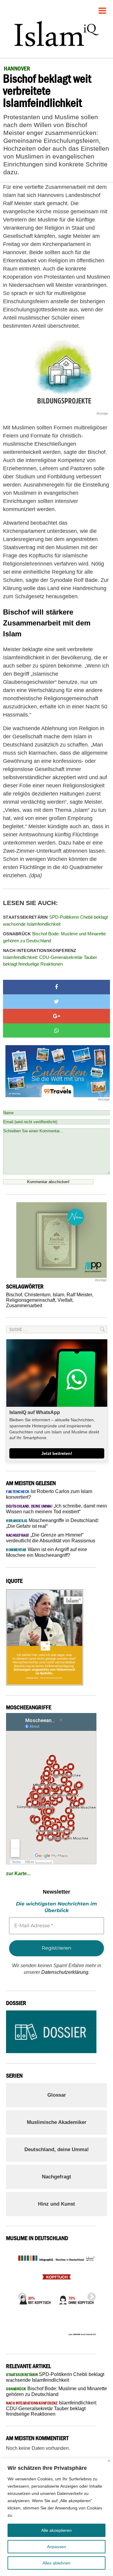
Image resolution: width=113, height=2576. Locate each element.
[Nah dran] (109, 2461)
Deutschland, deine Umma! (57, 2149)
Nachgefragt (56, 2177)
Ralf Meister (79, 1295)
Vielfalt (65, 1300)
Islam (58, 1295)
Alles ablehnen (56, 2563)
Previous (20, 2295)
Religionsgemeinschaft (31, 1300)
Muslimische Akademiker (57, 2122)
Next (90, 2295)
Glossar (57, 2095)
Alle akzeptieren (56, 2530)
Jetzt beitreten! (57, 1453)
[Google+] (56, 1016)
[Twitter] (56, 1002)
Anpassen (56, 2547)
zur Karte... (18, 1874)
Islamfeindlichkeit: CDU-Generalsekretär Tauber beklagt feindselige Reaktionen (50, 957)
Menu (102, 8)
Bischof (14, 1295)
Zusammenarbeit (24, 1306)
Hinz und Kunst (56, 2204)
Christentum (37, 1295)
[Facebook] (56, 987)
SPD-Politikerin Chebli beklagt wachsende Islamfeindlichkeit (55, 920)
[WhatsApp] (56, 1031)
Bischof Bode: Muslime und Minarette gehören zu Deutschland (54, 937)
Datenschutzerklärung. (65, 1972)
